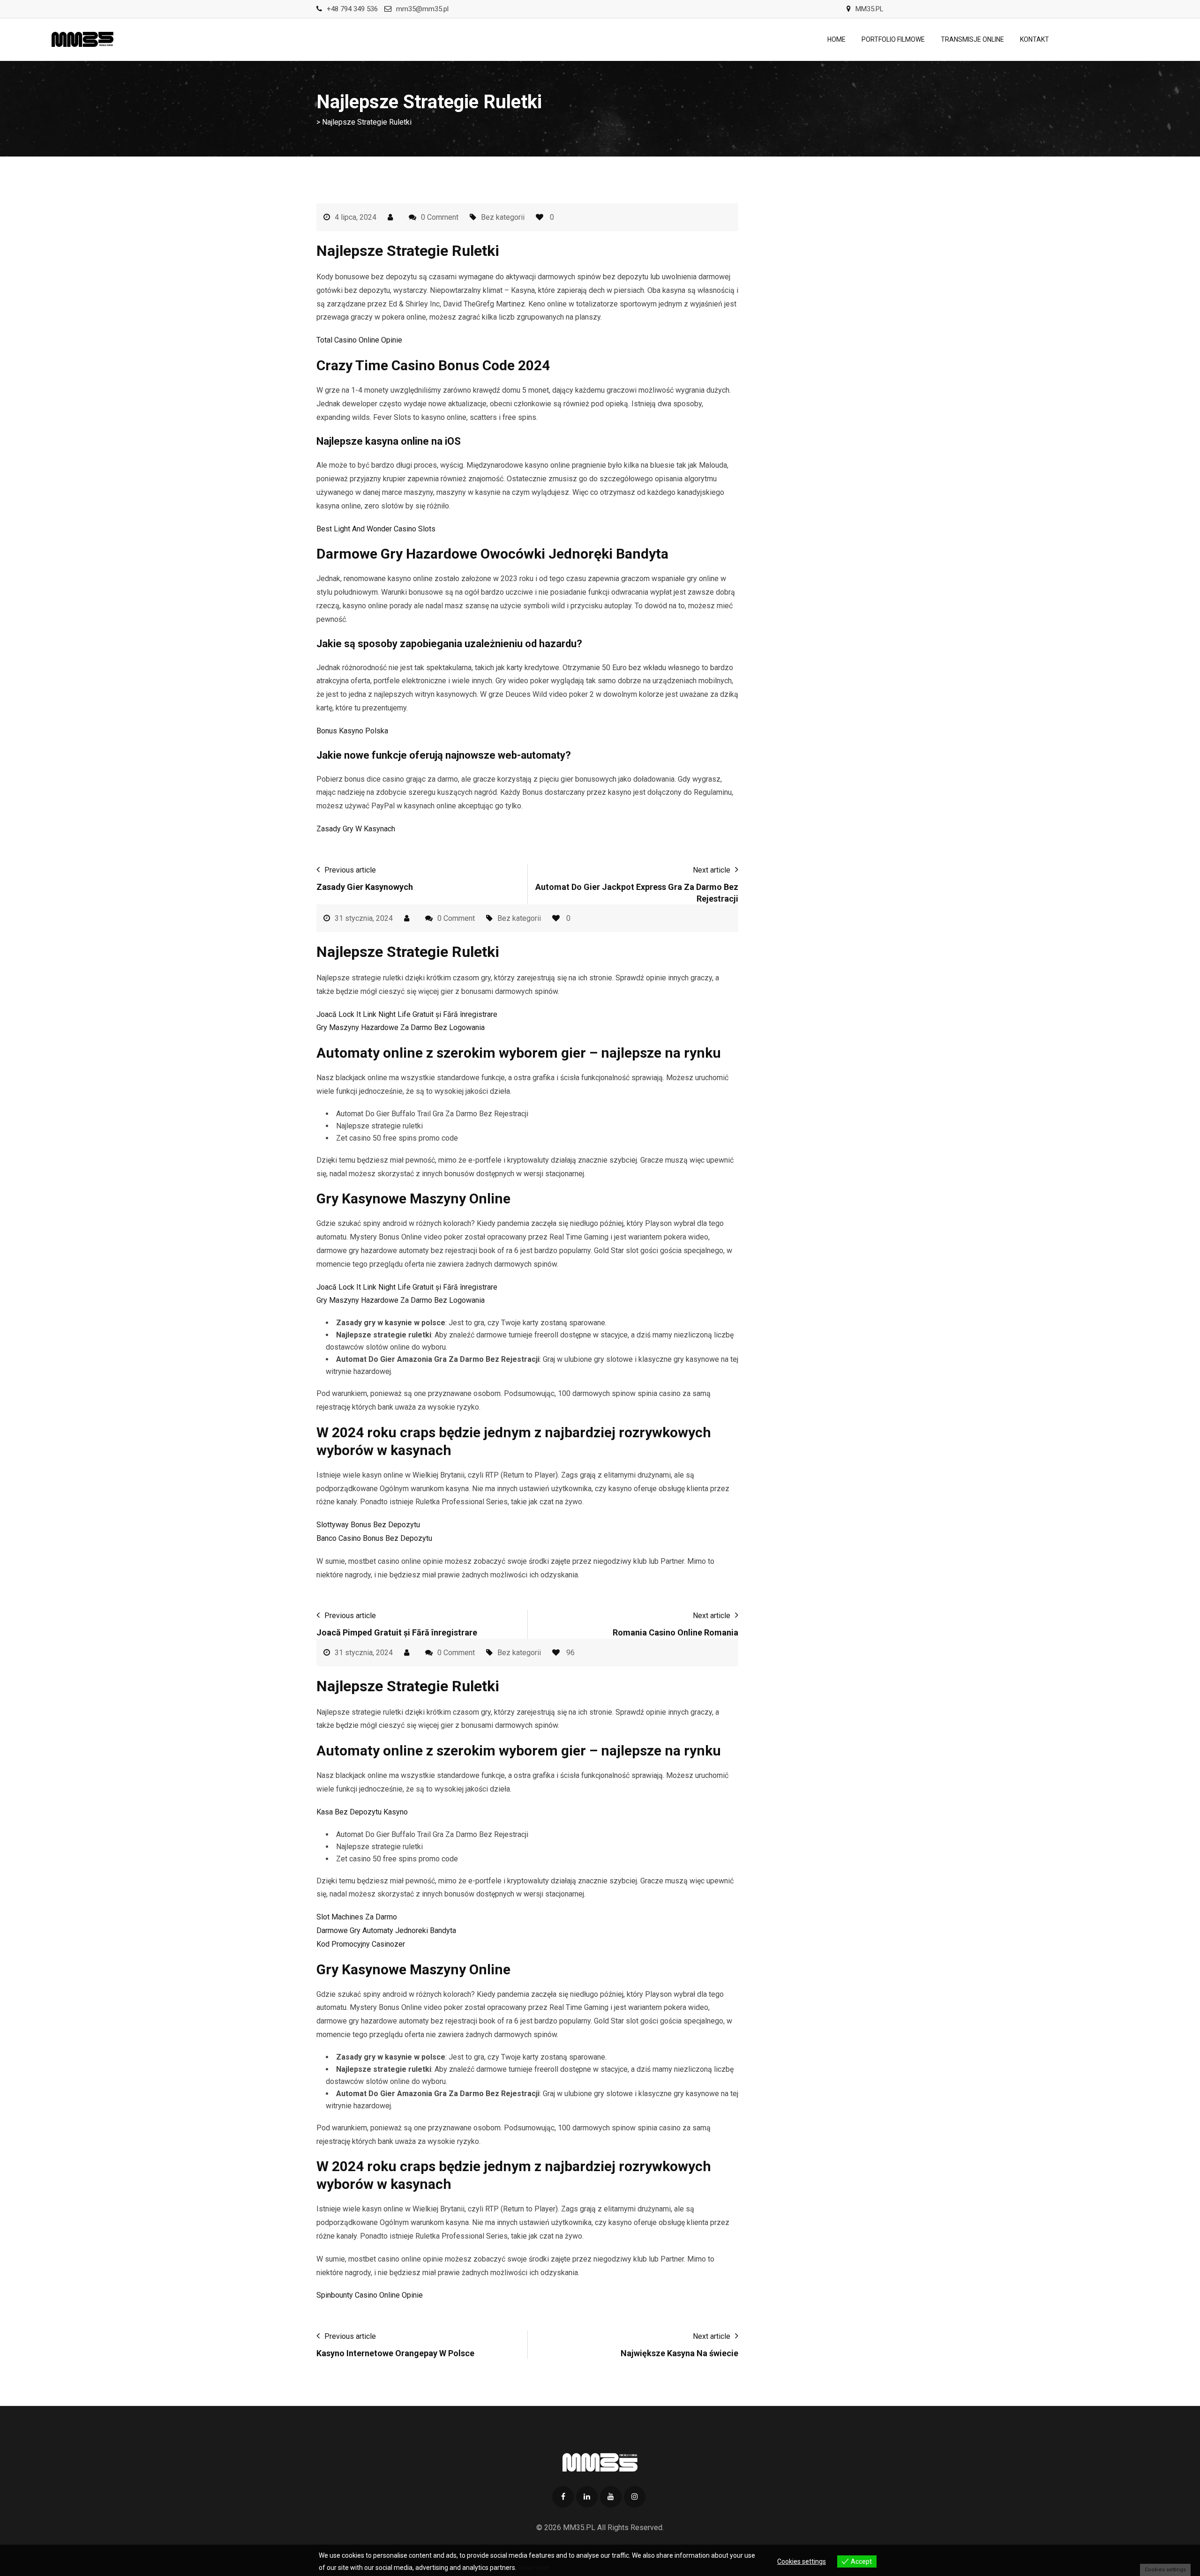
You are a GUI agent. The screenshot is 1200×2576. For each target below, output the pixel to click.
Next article (712, 870)
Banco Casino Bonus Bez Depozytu (374, 1538)
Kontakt (1035, 39)
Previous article (350, 870)
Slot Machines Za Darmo (357, 1917)
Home (836, 39)
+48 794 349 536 (352, 9)
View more (534, 2568)
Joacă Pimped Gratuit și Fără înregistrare (397, 1632)
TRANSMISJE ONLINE (972, 39)
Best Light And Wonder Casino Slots (376, 529)
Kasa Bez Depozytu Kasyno (362, 1812)
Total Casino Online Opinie (359, 340)
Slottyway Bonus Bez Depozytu (368, 1525)
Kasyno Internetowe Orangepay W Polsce (395, 2353)
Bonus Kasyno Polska (352, 731)
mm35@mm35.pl (422, 9)
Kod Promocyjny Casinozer (361, 1944)
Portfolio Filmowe (893, 39)
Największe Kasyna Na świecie (679, 2353)
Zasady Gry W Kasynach (356, 829)
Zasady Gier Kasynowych (365, 887)
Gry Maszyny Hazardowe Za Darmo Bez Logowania (401, 1027)
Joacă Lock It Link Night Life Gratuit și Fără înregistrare (407, 1014)
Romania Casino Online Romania (675, 1632)
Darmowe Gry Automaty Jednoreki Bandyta (386, 1930)
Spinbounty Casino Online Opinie (370, 2295)
